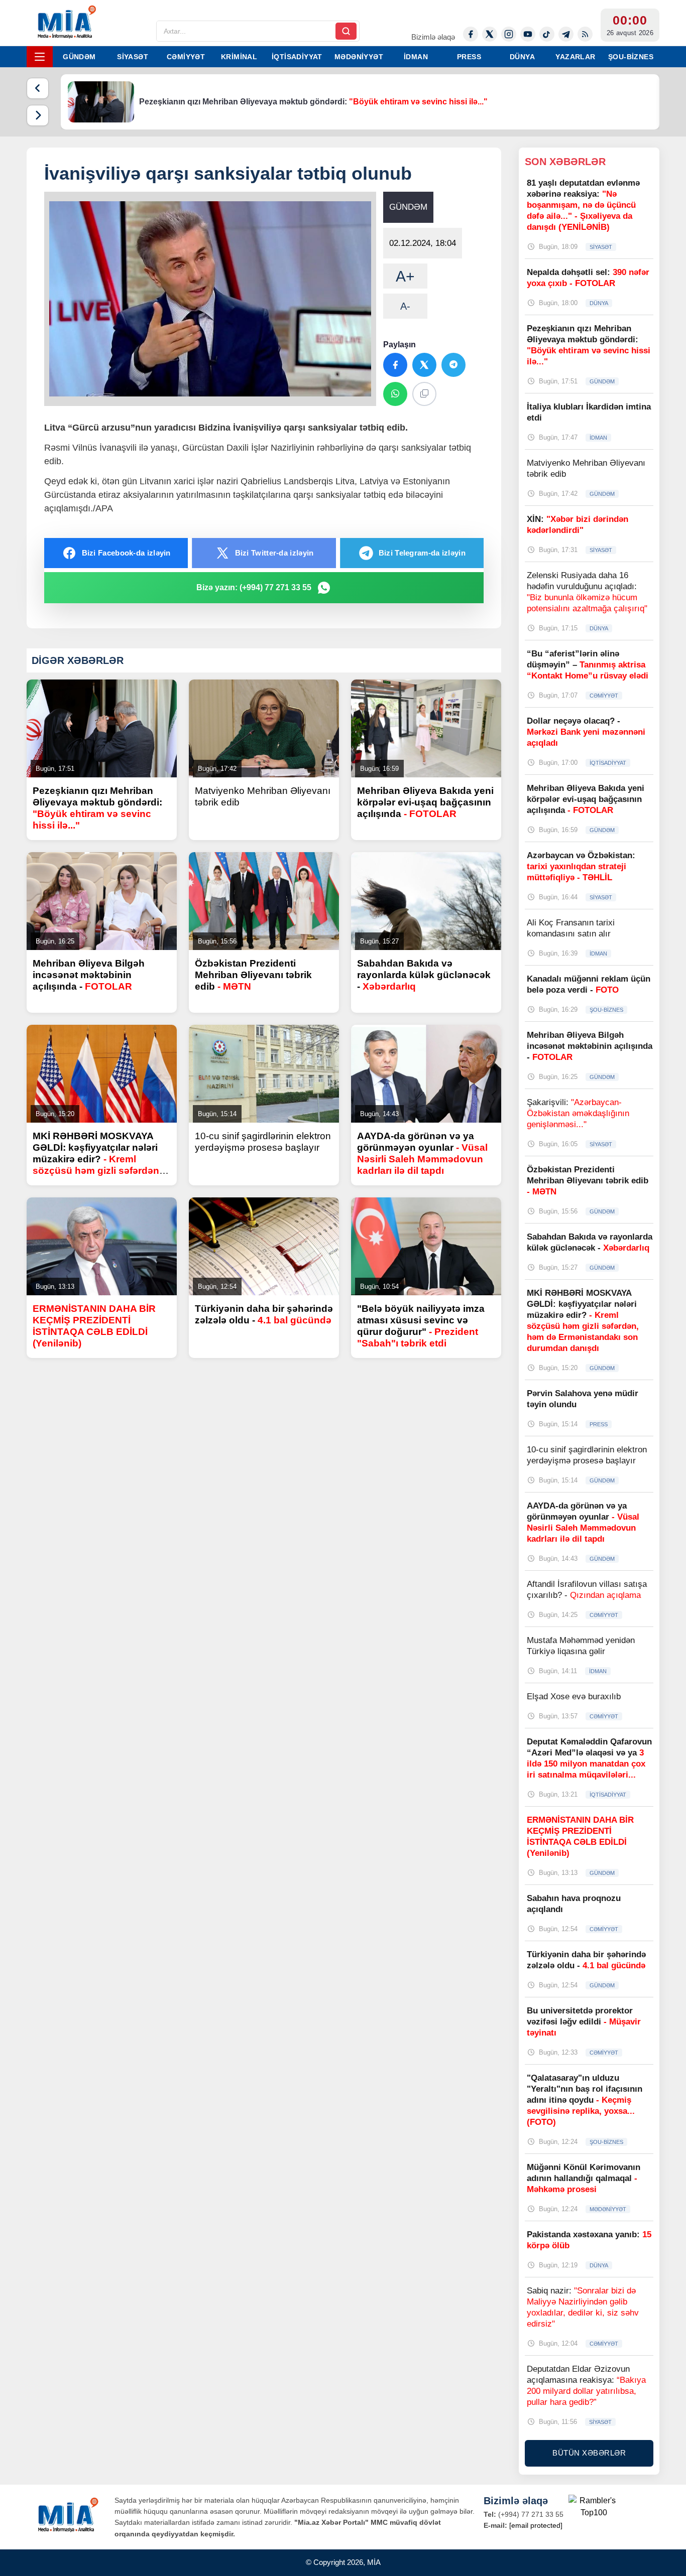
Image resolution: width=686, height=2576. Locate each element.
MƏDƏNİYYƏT (359, 57)
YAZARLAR (575, 57)
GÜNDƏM (79, 57)
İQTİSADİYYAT (297, 57)
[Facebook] (471, 34)
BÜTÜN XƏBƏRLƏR (589, 2453)
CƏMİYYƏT (186, 57)
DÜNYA (522, 57)
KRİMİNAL (239, 57)
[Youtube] (528, 34)
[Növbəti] (38, 115)
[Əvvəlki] (38, 88)
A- (405, 306)
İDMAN (416, 57)
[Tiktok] (547, 34)
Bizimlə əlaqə (433, 37)
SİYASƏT (133, 57)
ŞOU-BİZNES (631, 57)
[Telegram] (566, 34)
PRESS (469, 57)
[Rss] (585, 34)
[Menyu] (40, 57)
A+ (405, 276)
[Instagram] (509, 34)
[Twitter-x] (490, 34)
